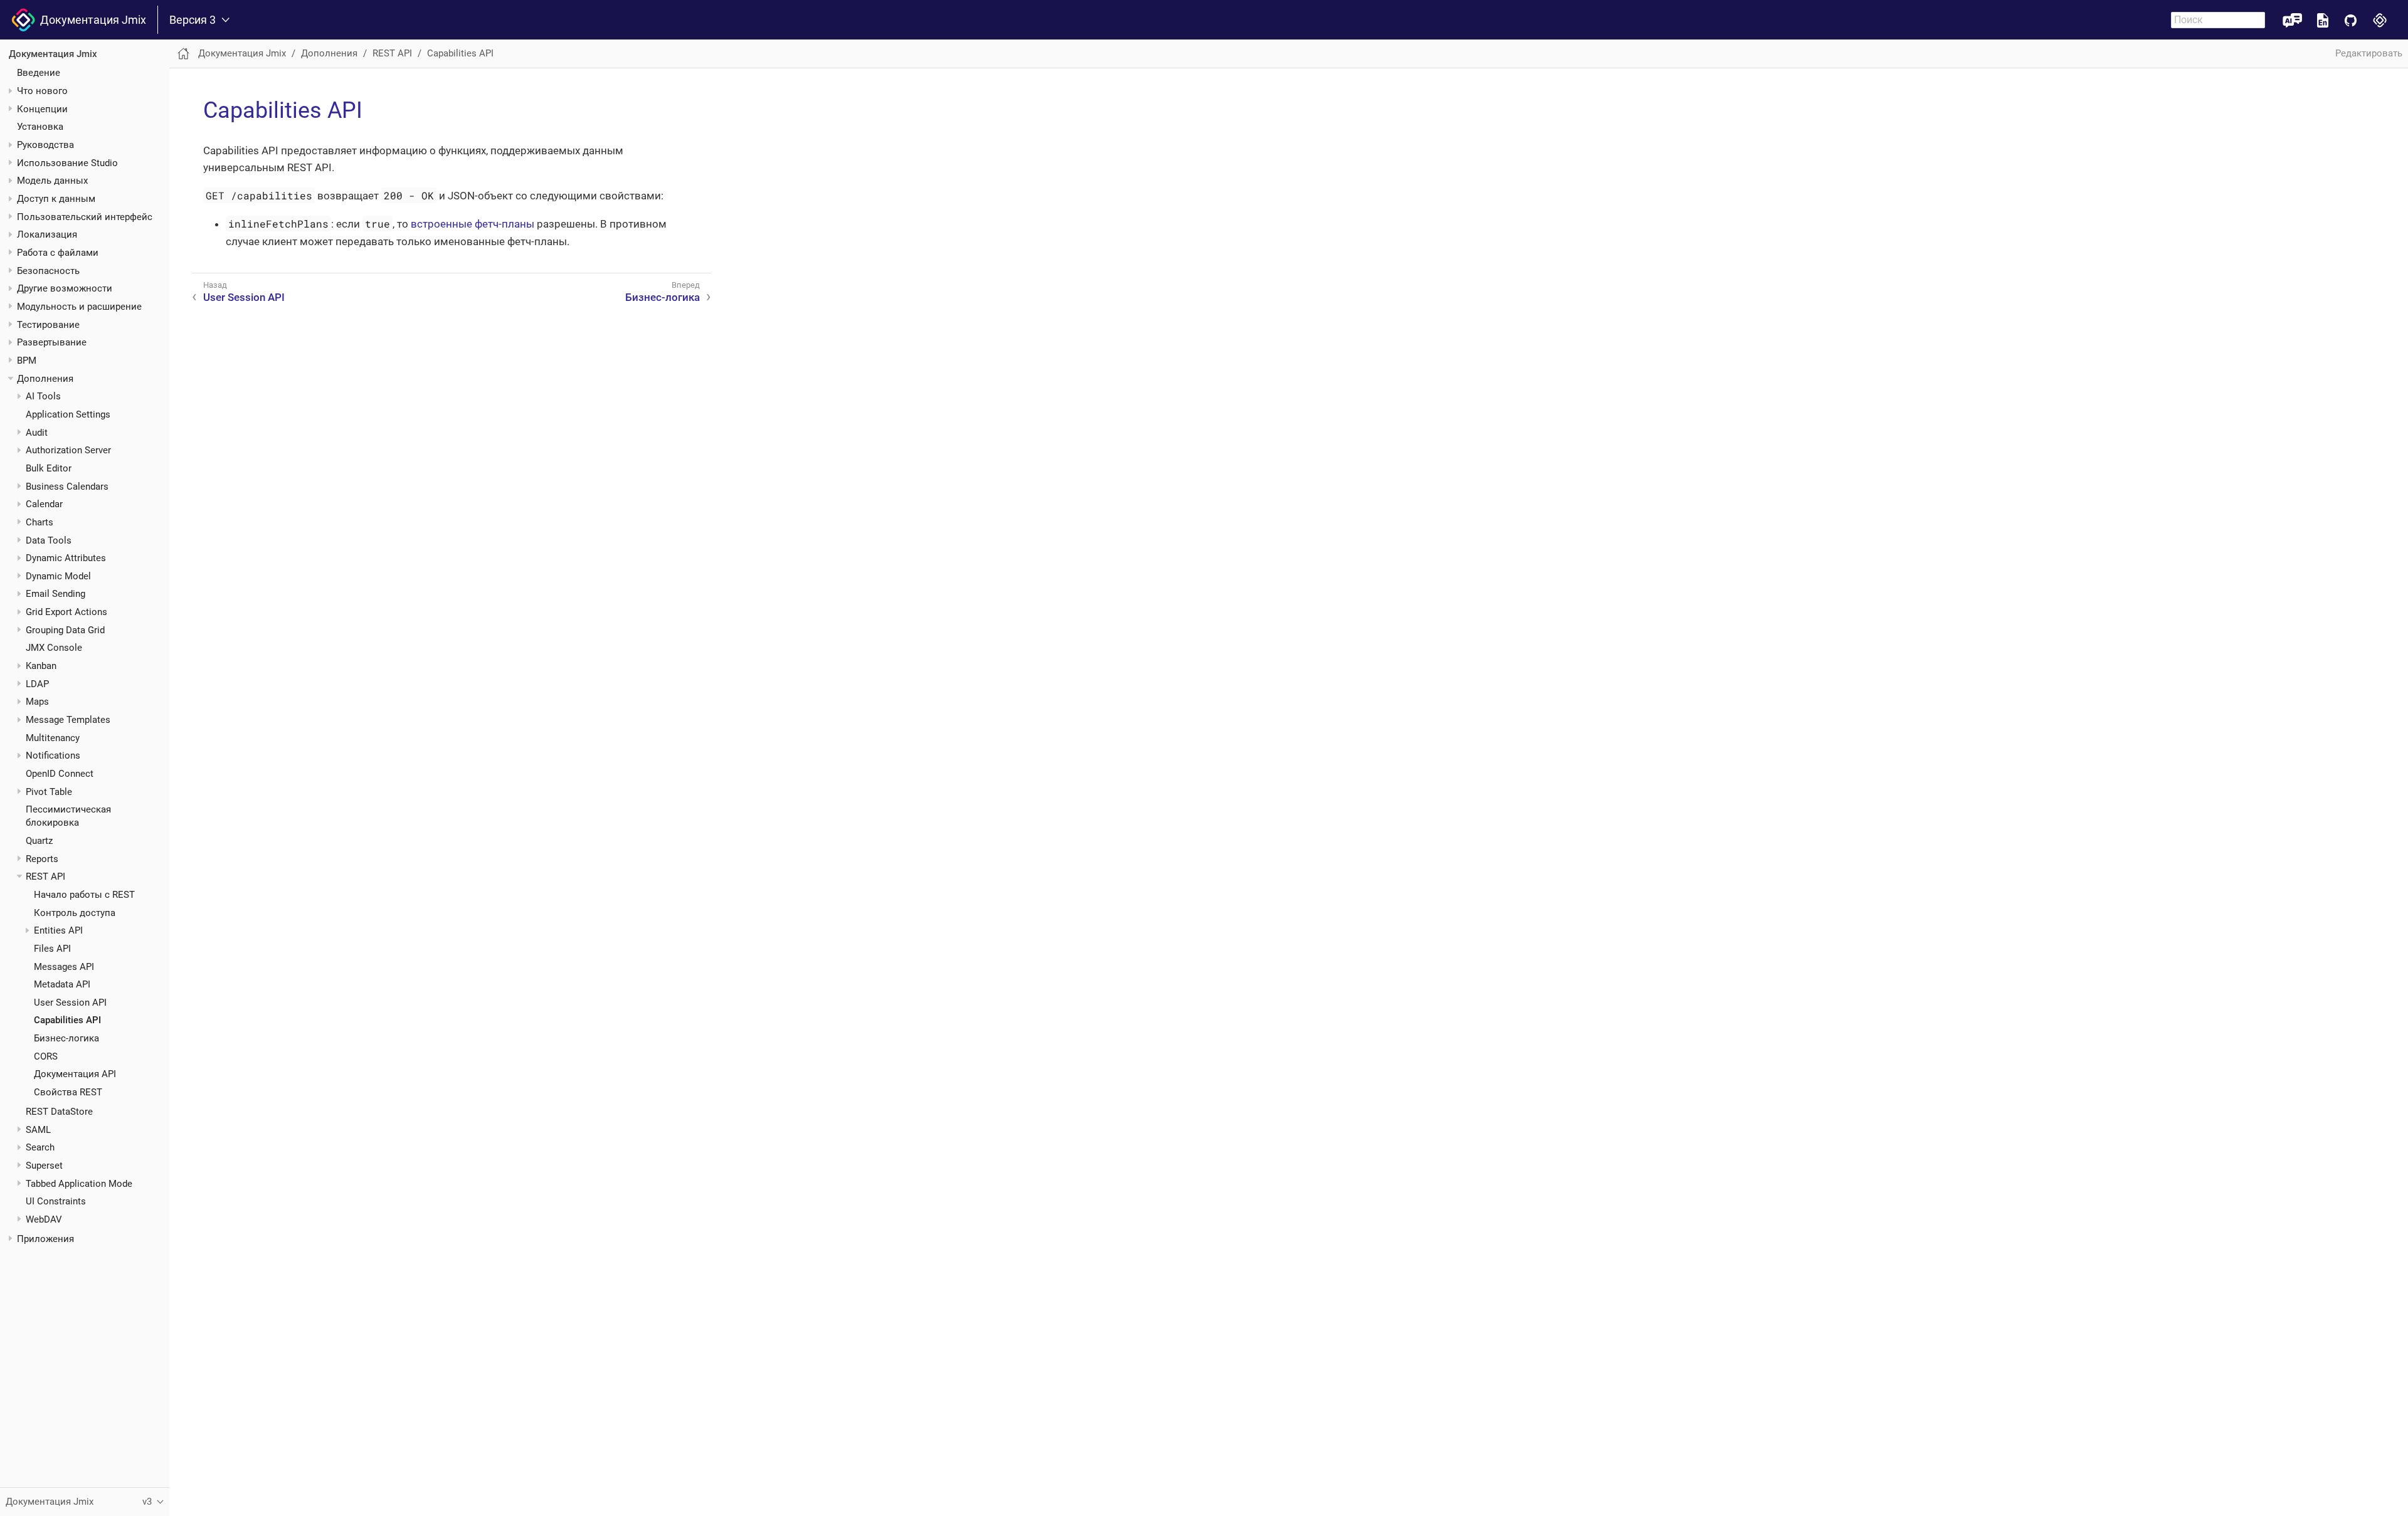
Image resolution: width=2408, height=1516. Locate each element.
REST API (45, 876)
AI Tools (43, 396)
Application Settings (68, 414)
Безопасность (48, 271)
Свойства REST (68, 1092)
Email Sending (55, 594)
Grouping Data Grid (65, 630)
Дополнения (45, 379)
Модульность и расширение (79, 307)
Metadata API (62, 984)
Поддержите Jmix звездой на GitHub (2351, 20)
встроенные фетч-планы (473, 224)
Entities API (58, 930)
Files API (52, 949)
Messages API (64, 967)
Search (40, 1147)
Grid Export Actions (66, 612)
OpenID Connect (60, 774)
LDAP (37, 684)
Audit (37, 433)
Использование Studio (67, 163)
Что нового (42, 91)
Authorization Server (68, 450)
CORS (46, 1056)
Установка (40, 127)
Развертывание (52, 342)
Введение (39, 73)
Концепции (42, 109)
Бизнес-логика (66, 1038)
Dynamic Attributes (66, 558)
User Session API (70, 1003)
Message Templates (68, 720)
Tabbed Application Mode (79, 1184)
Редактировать (2369, 53)
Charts (40, 522)
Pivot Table (49, 792)
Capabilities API (67, 1020)
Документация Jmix (91, 20)
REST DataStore (59, 1112)
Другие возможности (65, 288)
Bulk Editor (49, 468)
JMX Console (54, 648)
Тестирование (48, 325)
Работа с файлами (58, 253)
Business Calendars (67, 487)
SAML (38, 1130)
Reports (42, 859)
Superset (44, 1166)
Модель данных (52, 181)
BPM (27, 361)
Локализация (47, 234)
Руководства (45, 145)
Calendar (44, 504)
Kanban (41, 666)
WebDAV (44, 1219)
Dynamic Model (58, 576)
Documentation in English (2323, 20)
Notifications (53, 755)
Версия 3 (193, 20)
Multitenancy (53, 738)
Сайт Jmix (2380, 20)
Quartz (39, 841)
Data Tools (49, 540)
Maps (37, 702)
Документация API (75, 1074)
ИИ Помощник (2292, 20)
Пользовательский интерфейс (85, 217)
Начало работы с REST (84, 895)
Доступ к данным (56, 199)
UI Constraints (56, 1201)
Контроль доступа (75, 913)
